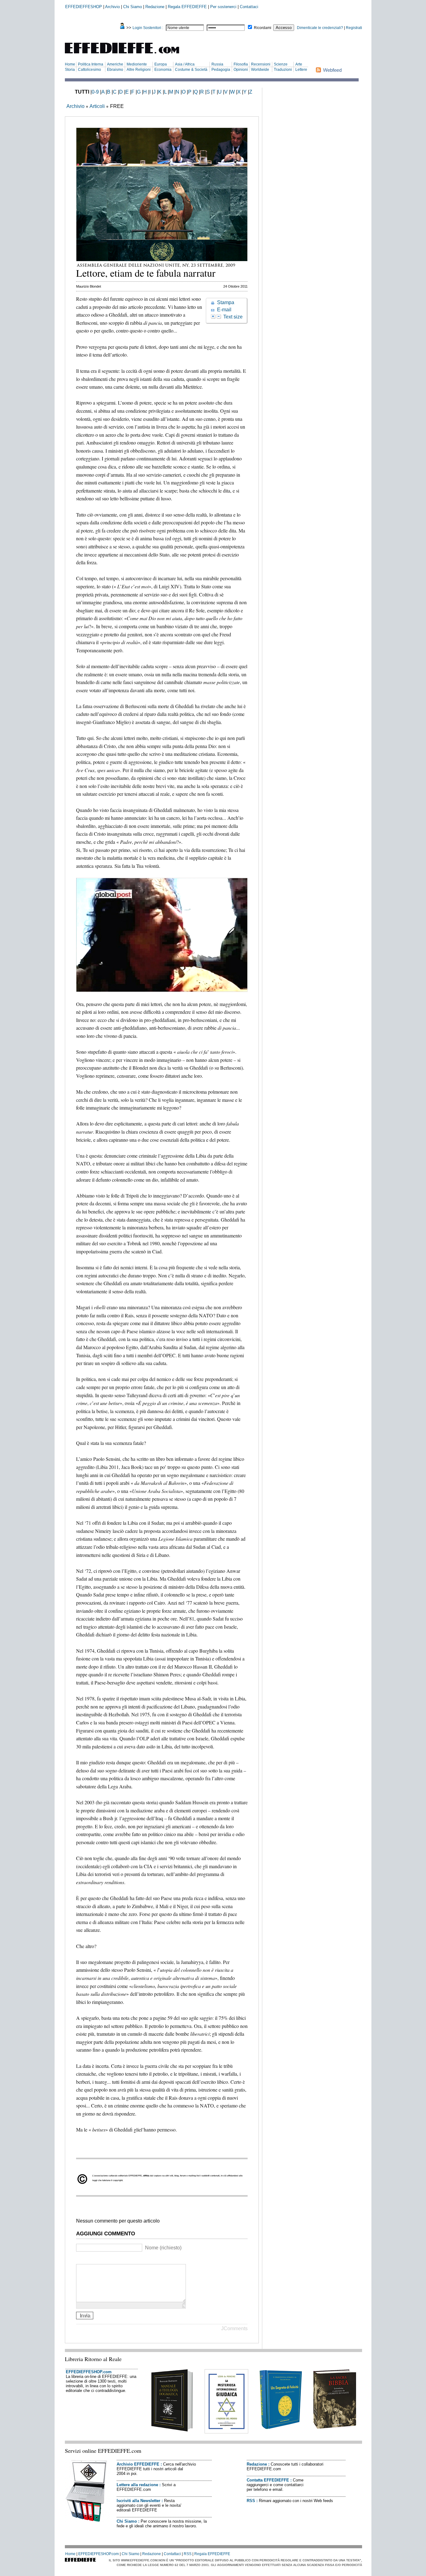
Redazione (155, 7)
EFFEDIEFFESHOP (84, 7)
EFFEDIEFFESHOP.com (89, 2372)
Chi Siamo (133, 7)
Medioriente (137, 64)
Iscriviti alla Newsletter (138, 2501)
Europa (161, 64)
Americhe (115, 64)
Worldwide (260, 70)
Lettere (301, 70)
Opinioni (241, 70)
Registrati (354, 28)
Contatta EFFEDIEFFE (268, 2480)
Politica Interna (91, 64)
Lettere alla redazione (137, 2485)
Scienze (281, 64)
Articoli (97, 106)
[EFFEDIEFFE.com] (127, 54)
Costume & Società (191, 70)
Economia (163, 70)
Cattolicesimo (90, 70)
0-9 (95, 92)
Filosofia (241, 64)
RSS (251, 2501)
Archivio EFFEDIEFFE (138, 2464)
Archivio (112, 7)
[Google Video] (87, 2259)
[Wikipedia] (103, 2259)
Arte (299, 64)
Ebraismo (115, 70)
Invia (85, 2315)
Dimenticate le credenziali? (320, 28)
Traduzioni (283, 70)
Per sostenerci (223, 7)
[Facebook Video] (95, 2259)
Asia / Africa (185, 64)
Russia (217, 64)
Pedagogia (221, 70)
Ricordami (263, 28)
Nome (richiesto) (163, 2248)
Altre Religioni (139, 70)
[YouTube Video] (80, 2259)
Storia (70, 70)
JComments (234, 2328)
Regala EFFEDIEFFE (187, 7)
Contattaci (249, 7)
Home (70, 64)
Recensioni (261, 64)
